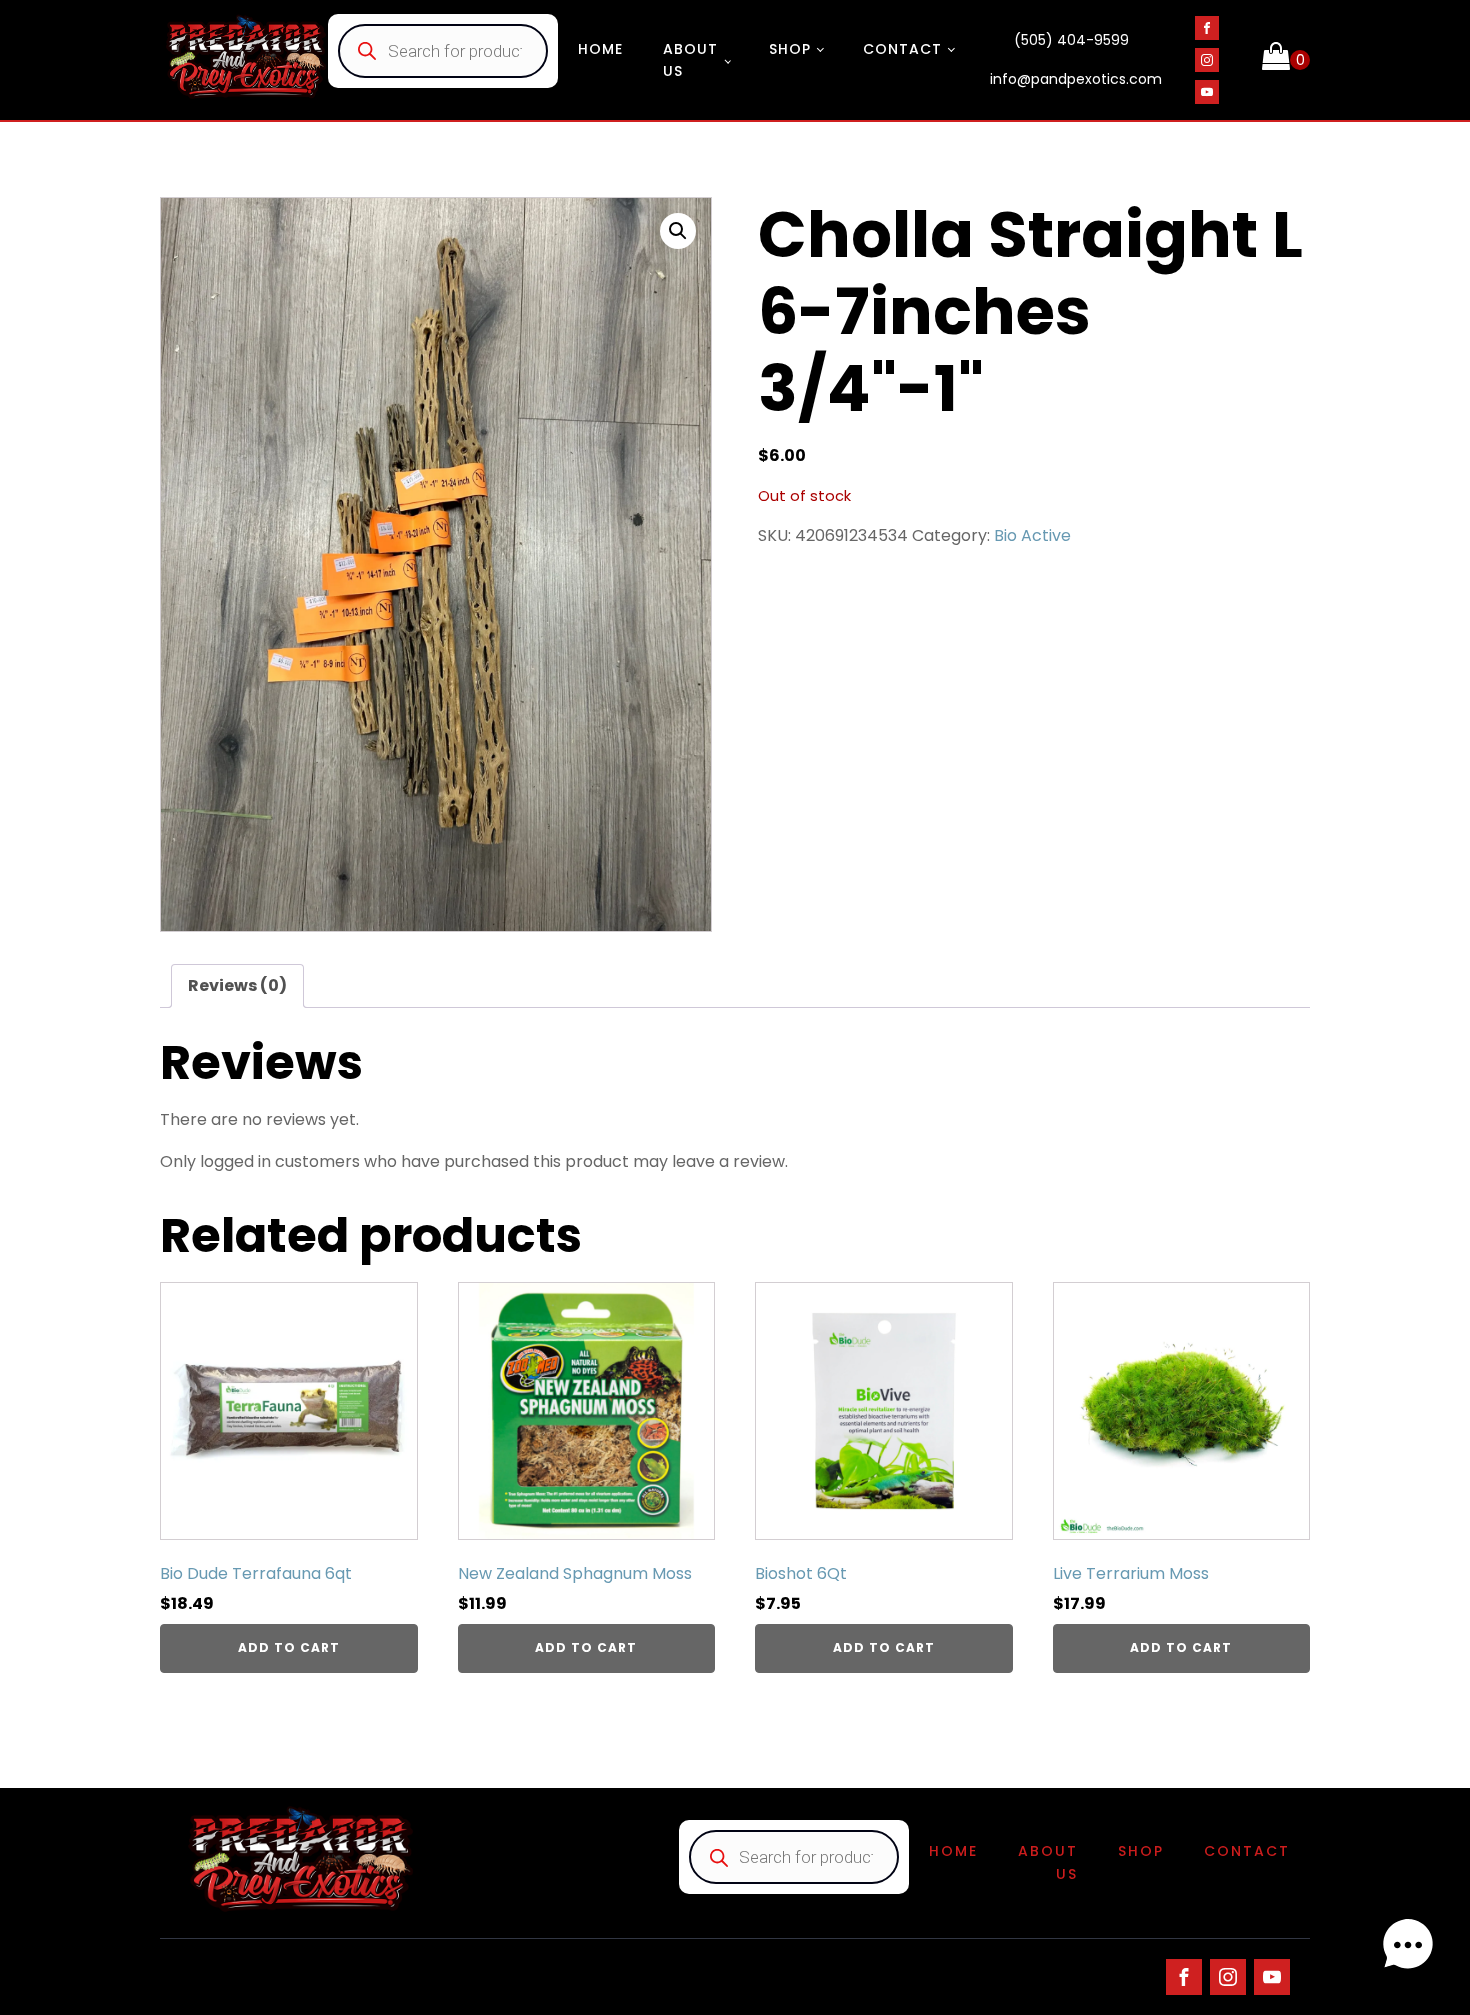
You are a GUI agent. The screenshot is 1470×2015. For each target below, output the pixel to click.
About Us (690, 60)
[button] (678, 231)
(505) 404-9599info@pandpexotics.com (1076, 60)
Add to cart (289, 1647)
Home (600, 49)
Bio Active (1032, 535)
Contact (902, 49)
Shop (790, 49)
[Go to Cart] (1286, 60)
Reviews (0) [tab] (237, 985)
